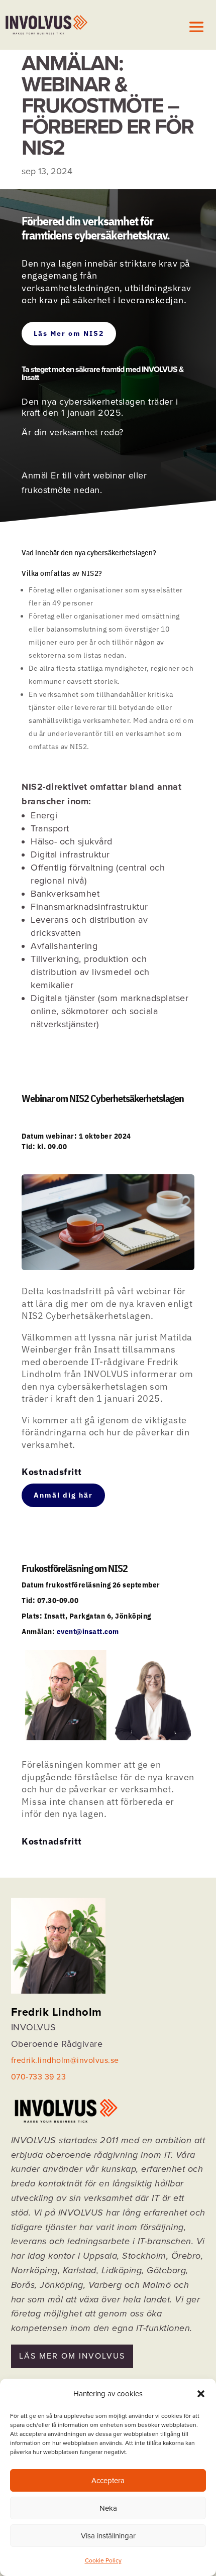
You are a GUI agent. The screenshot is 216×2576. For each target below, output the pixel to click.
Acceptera (108, 2481)
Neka (108, 2508)
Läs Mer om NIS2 (69, 333)
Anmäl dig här (63, 1495)
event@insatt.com (88, 1631)
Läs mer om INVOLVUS (72, 2356)
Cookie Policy (103, 2560)
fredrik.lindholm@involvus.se (65, 2060)
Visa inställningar (108, 2536)
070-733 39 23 (39, 2077)
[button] (201, 2394)
